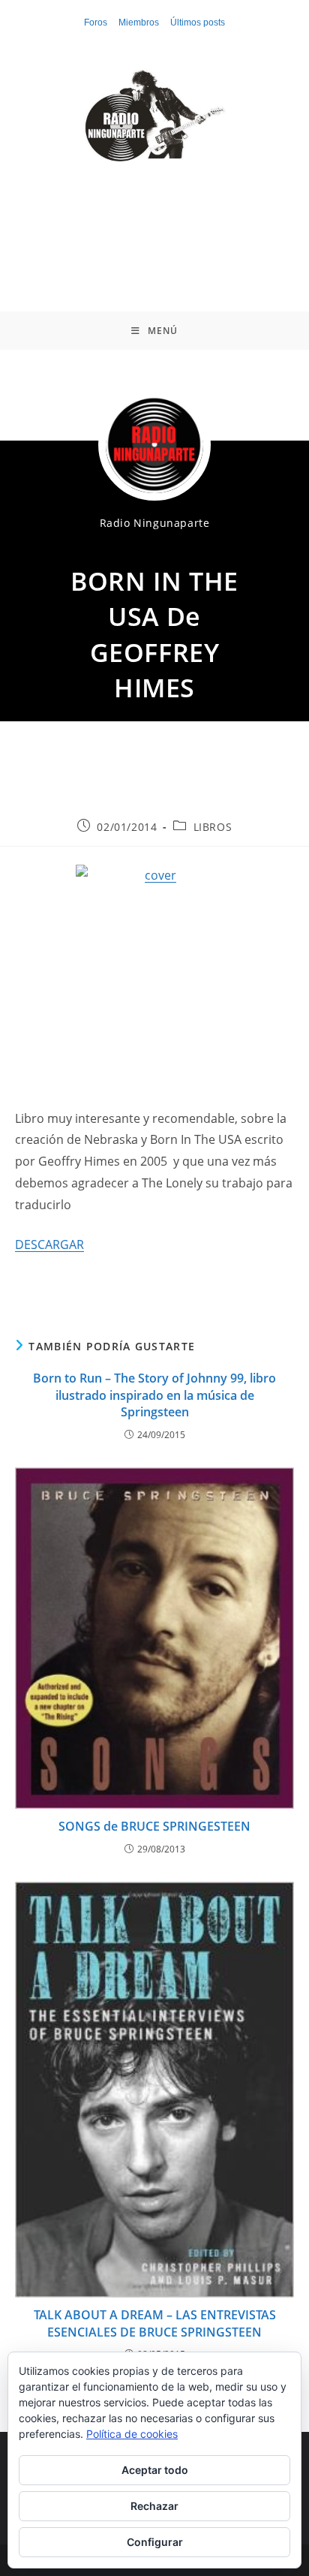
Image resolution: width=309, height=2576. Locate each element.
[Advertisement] (154, 225)
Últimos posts (198, 23)
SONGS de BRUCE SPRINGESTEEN (154, 1826)
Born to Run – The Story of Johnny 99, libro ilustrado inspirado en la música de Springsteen (154, 1395)
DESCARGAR (49, 1244)
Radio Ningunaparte (155, 523)
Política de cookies (132, 2434)
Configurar (155, 2542)
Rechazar (154, 2506)
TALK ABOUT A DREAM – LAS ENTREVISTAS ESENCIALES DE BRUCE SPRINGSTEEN (155, 2323)
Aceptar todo (155, 2470)
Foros (96, 23)
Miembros (139, 23)
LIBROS (213, 827)
